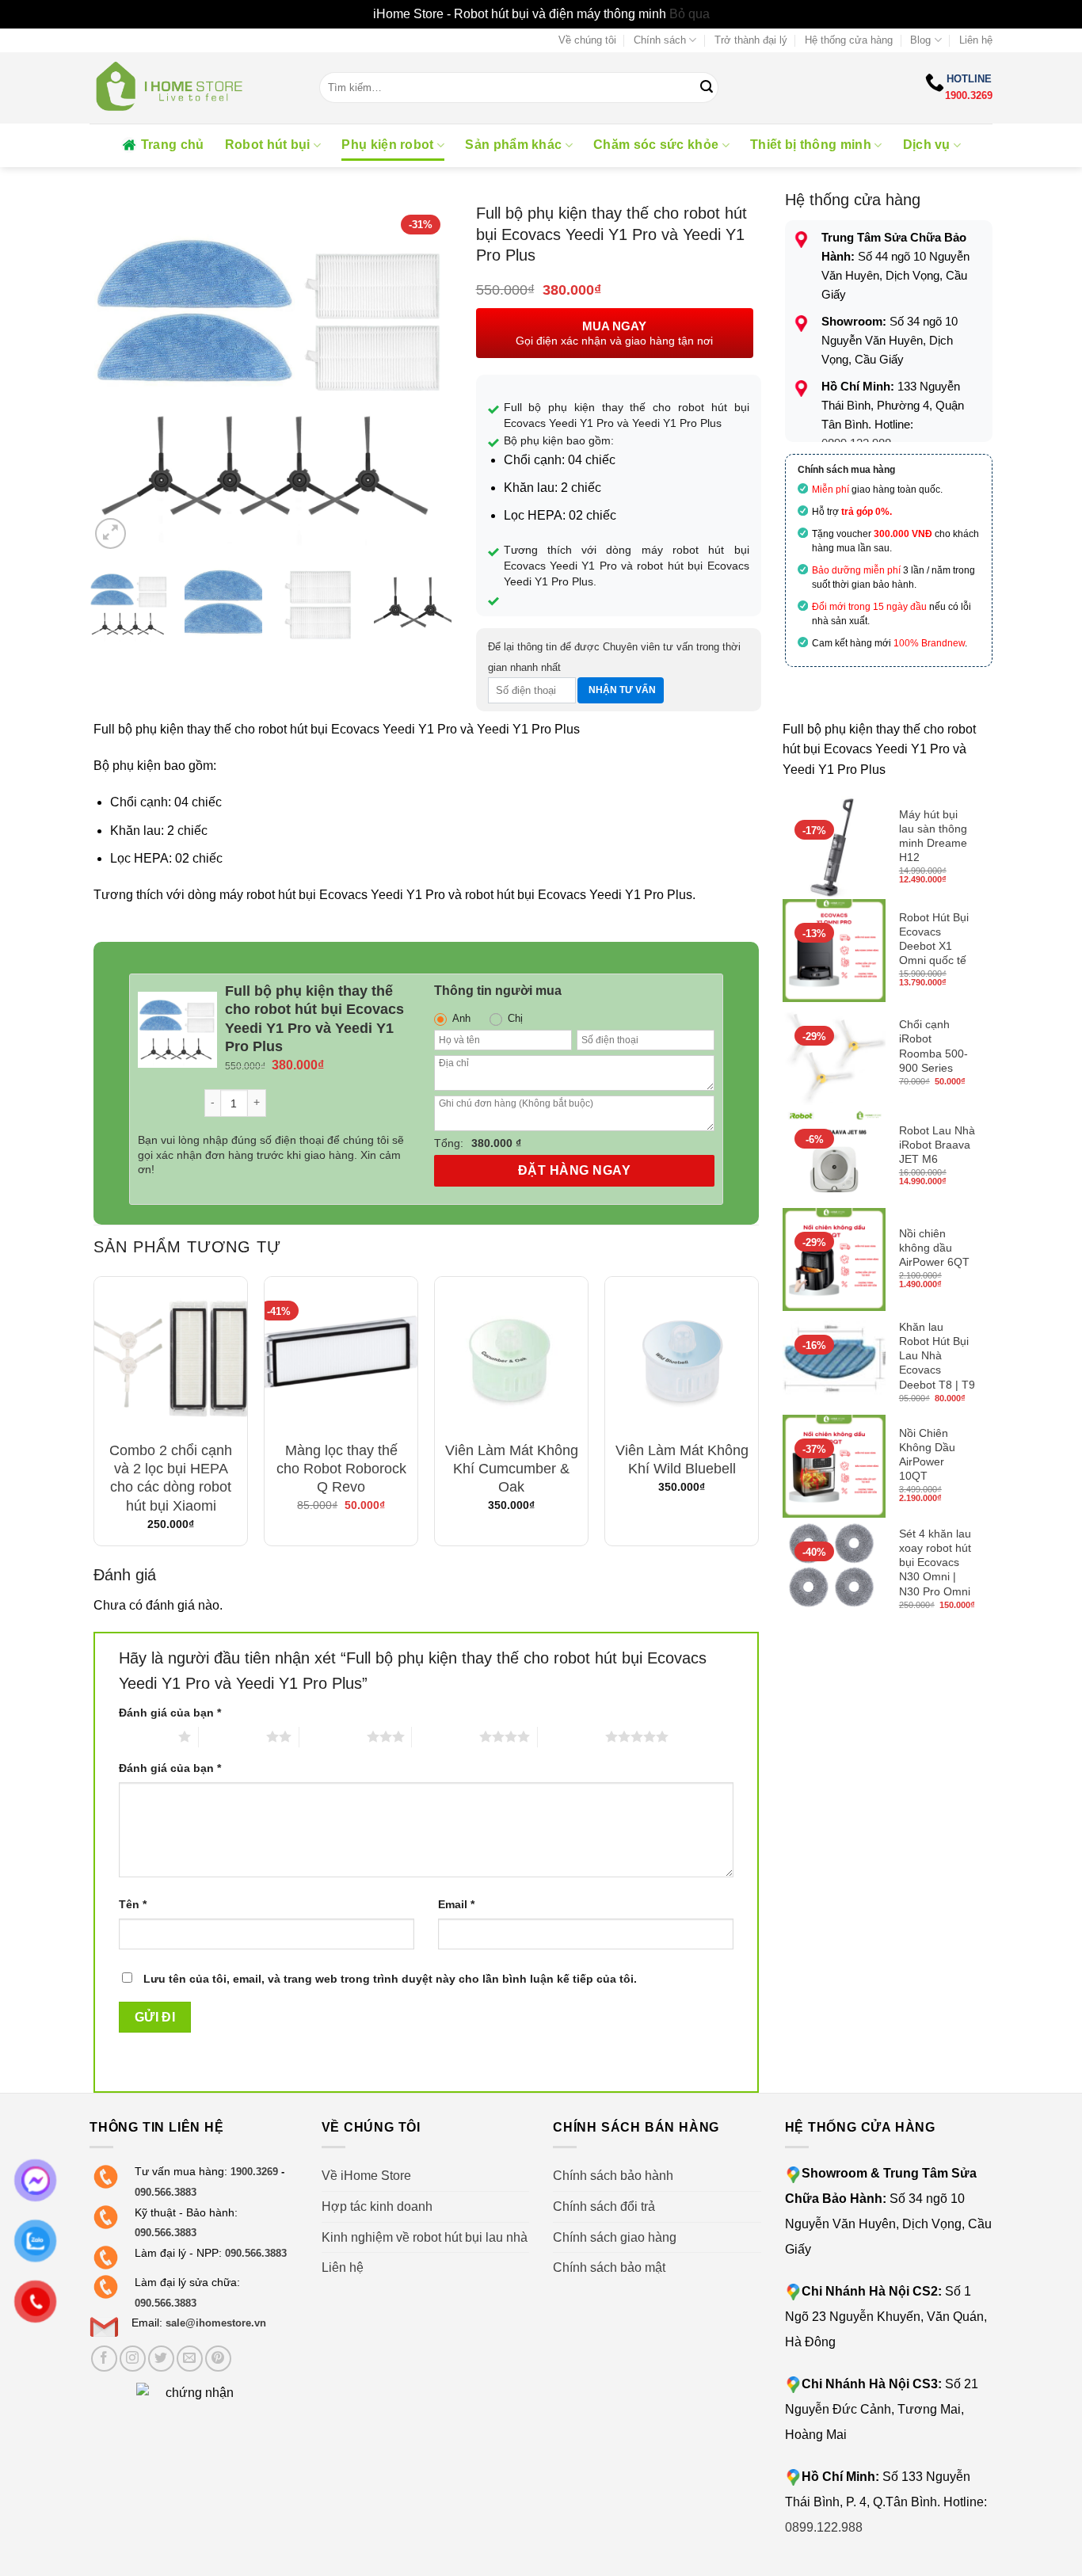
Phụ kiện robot (387, 145)
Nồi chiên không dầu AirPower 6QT (934, 1248)
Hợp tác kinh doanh (377, 2206)
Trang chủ (173, 145)
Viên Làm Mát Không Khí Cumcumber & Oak (512, 1469)
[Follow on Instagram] (133, 2359)
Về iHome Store (366, 2176)
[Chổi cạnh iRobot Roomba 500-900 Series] (834, 1054)
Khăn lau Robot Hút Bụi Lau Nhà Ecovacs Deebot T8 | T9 (937, 1356)
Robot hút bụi (268, 145)
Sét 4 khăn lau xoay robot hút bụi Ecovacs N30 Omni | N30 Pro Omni (935, 1562)
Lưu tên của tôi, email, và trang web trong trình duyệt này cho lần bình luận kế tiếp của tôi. (390, 1979)
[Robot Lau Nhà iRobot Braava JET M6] (834, 1157)
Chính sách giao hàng (615, 2237)
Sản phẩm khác (513, 145)
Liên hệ (976, 40)
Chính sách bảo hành (613, 2176)
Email (456, 1904)
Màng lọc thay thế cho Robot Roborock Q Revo (341, 1469)
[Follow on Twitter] (161, 2359)
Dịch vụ (927, 145)
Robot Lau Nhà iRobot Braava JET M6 (937, 1145)
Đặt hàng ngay (574, 1170)
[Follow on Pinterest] (218, 2359)
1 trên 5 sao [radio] (145, 1736)
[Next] (425, 378)
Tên (133, 1904)
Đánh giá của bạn (170, 1713)
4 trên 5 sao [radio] (446, 1736)
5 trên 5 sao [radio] (571, 1736)
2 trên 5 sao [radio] (232, 1736)
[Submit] (707, 88)
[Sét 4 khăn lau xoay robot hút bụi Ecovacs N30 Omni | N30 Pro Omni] (834, 1570)
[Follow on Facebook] (104, 2359)
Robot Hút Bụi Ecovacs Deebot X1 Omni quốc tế (934, 939)
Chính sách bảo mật (609, 2267)
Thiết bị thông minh (811, 145)
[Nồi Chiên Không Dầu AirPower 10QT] (834, 1466)
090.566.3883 (166, 2192)
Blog (920, 40)
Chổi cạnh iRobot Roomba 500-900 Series (933, 1046)
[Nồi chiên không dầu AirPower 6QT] (834, 1259)
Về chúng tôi (587, 40)
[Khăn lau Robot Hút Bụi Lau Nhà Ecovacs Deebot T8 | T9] (834, 1363)
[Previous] (116, 378)
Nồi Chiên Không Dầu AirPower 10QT (927, 1455)
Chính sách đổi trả (604, 2206)
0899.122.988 (824, 2527)
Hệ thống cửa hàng (849, 40)
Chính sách (660, 40)
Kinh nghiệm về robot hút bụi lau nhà (425, 2237)
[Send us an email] (190, 2359)
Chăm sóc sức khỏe (656, 145)
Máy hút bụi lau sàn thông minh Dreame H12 (933, 836)
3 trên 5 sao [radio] (333, 1736)
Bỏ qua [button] (690, 14)
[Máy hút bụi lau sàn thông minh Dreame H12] (834, 848)
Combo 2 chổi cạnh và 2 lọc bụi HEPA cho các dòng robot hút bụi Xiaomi (171, 1478)
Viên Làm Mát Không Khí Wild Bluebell (682, 1459)
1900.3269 (969, 95)
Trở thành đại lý (751, 40)
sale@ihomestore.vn (216, 2323)
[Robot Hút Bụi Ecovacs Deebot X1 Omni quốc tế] (834, 951)
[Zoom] (110, 533)
